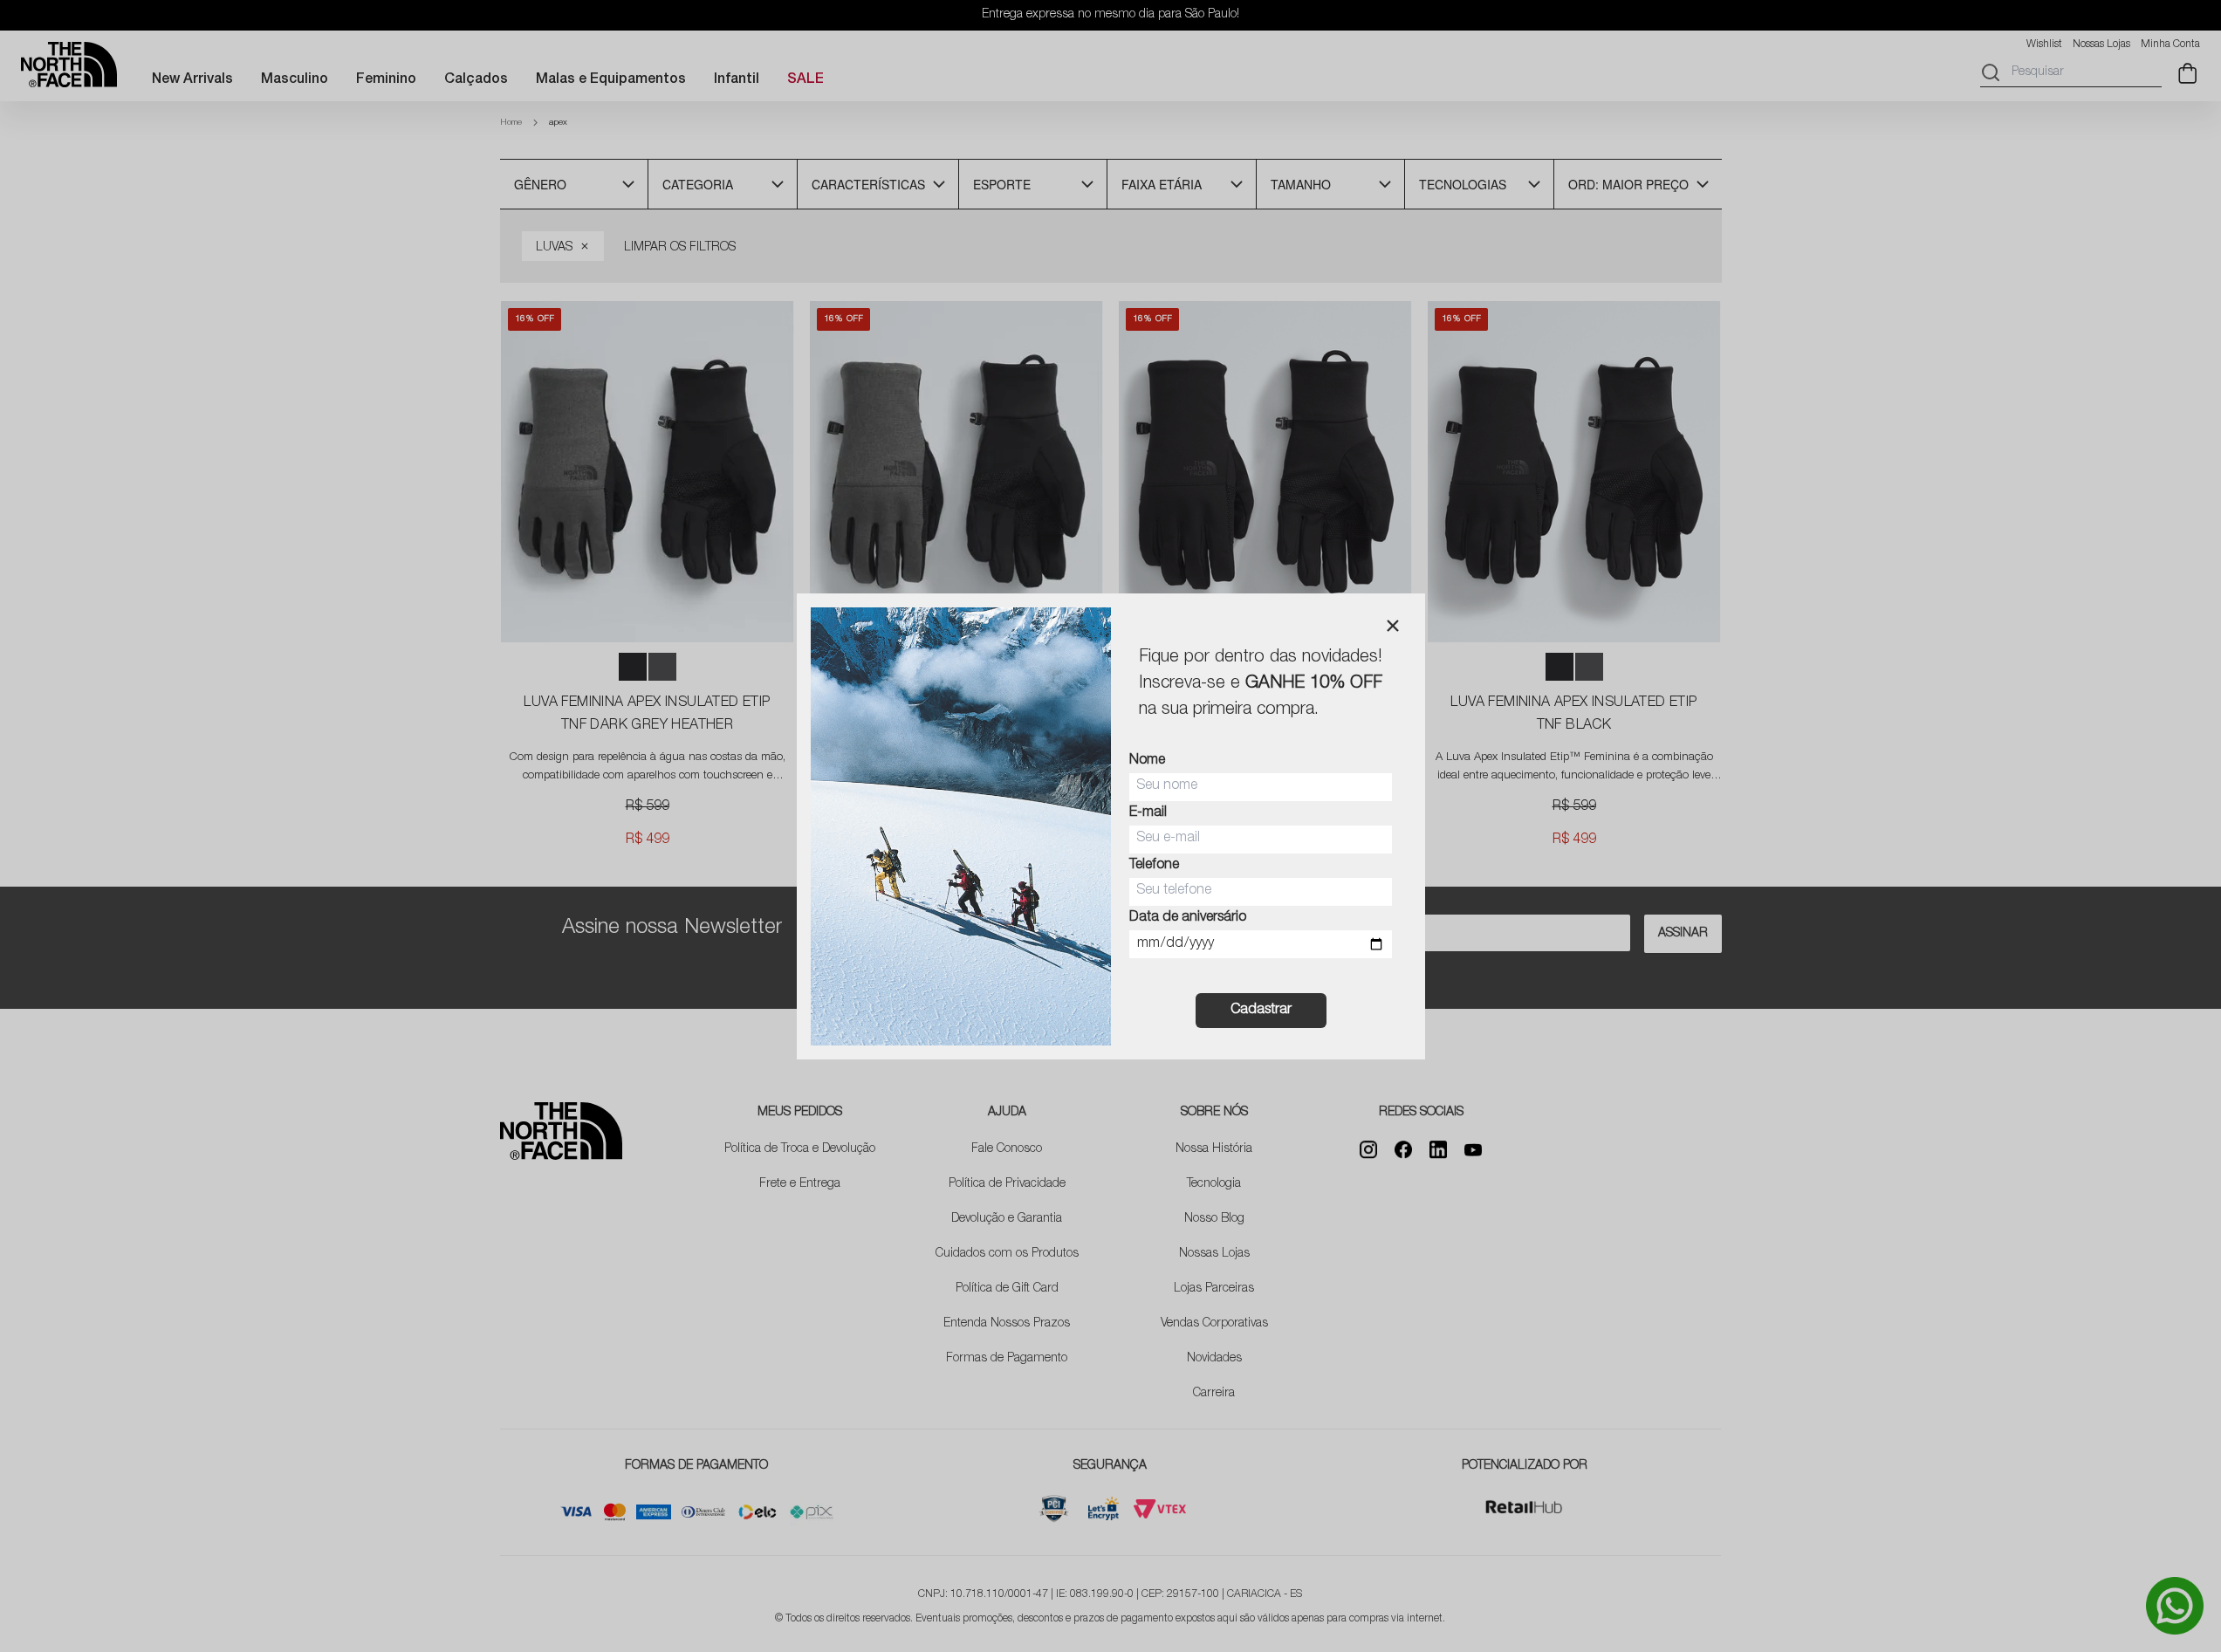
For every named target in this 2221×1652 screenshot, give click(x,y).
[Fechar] (1393, 626)
